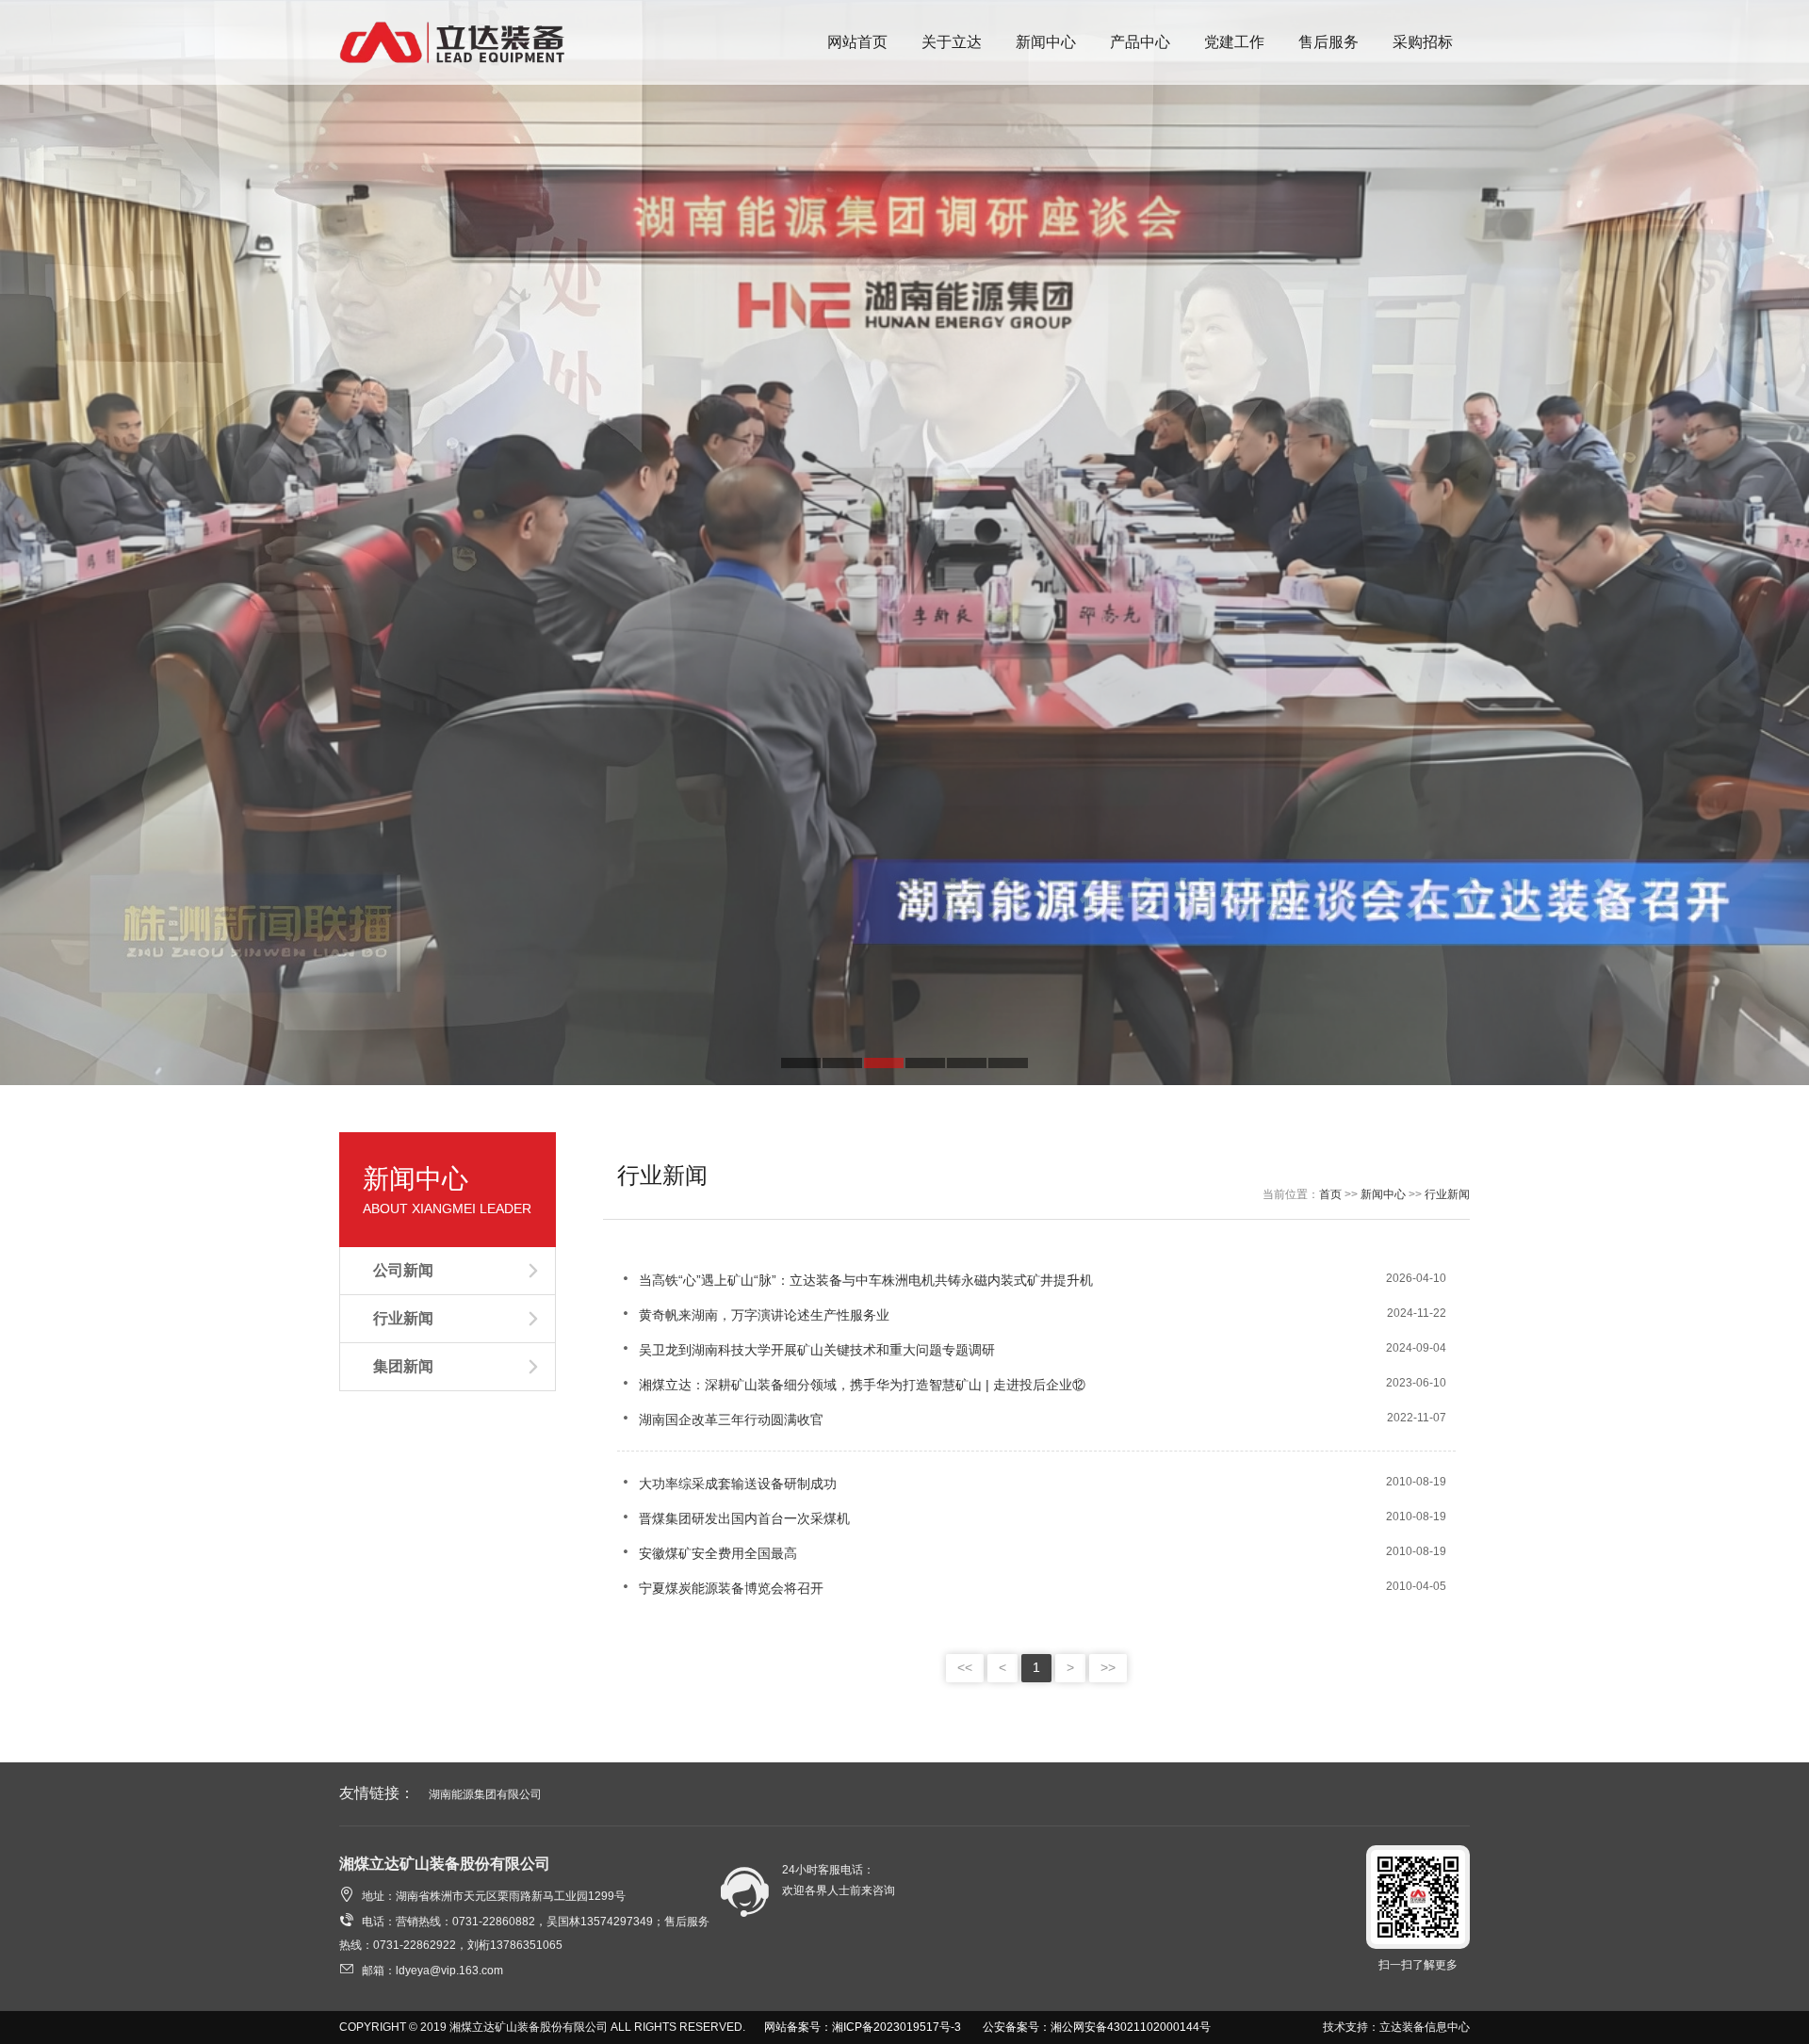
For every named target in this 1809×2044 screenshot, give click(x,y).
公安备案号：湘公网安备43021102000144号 (1097, 2027)
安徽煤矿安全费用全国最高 (707, 1553)
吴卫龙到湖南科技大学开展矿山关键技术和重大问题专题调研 (806, 1350)
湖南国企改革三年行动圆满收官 (720, 1419)
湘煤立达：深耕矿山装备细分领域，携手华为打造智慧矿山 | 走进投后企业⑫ (851, 1385)
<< (965, 1667)
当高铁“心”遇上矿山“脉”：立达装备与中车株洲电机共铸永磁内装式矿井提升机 (855, 1280)
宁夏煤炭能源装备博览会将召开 (720, 1588)
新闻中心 (1383, 1194)
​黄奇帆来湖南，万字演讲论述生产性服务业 (753, 1315)
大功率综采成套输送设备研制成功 (727, 1484)
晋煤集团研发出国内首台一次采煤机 (733, 1518)
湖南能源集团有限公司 (485, 1794)
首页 (1330, 1194)
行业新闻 (1447, 1194)
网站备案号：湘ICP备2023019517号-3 (863, 2027)
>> (1108, 1667)
